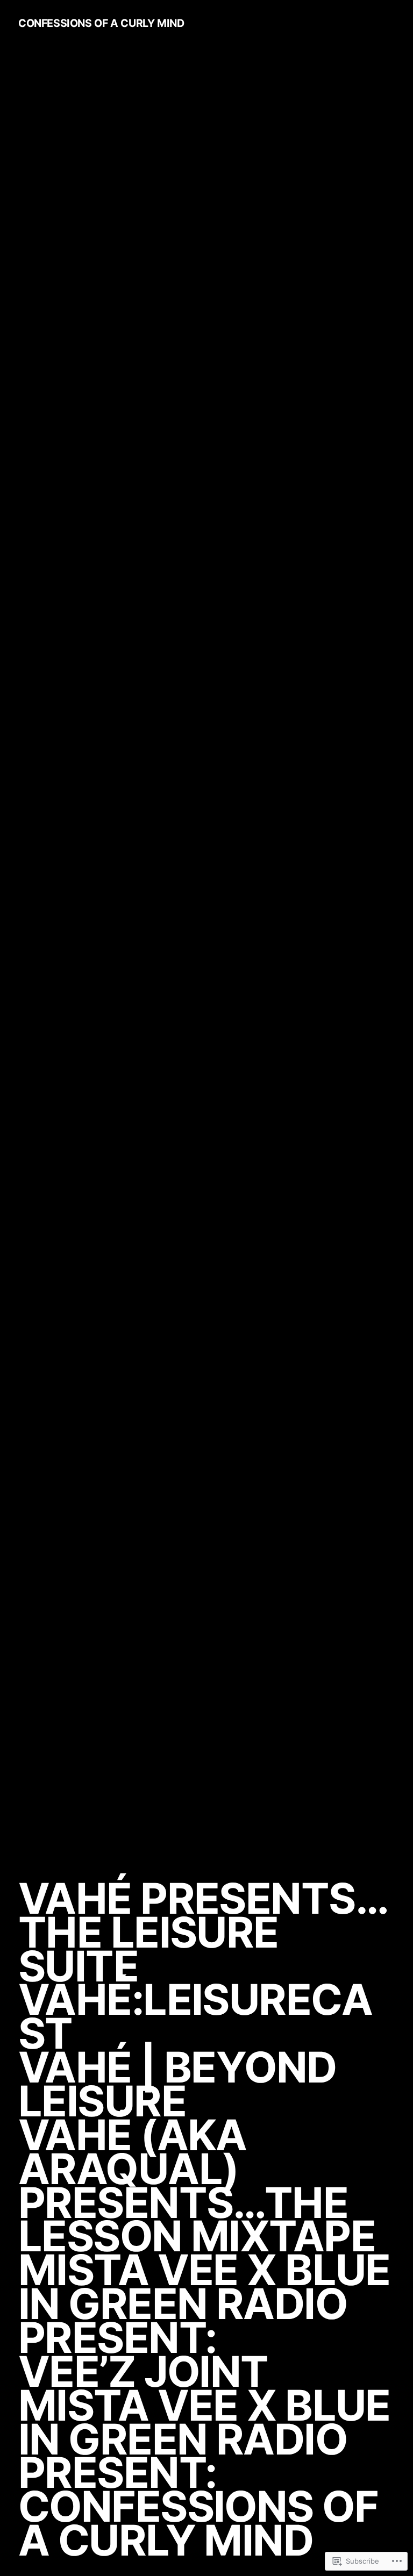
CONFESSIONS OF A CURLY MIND (101, 23)
